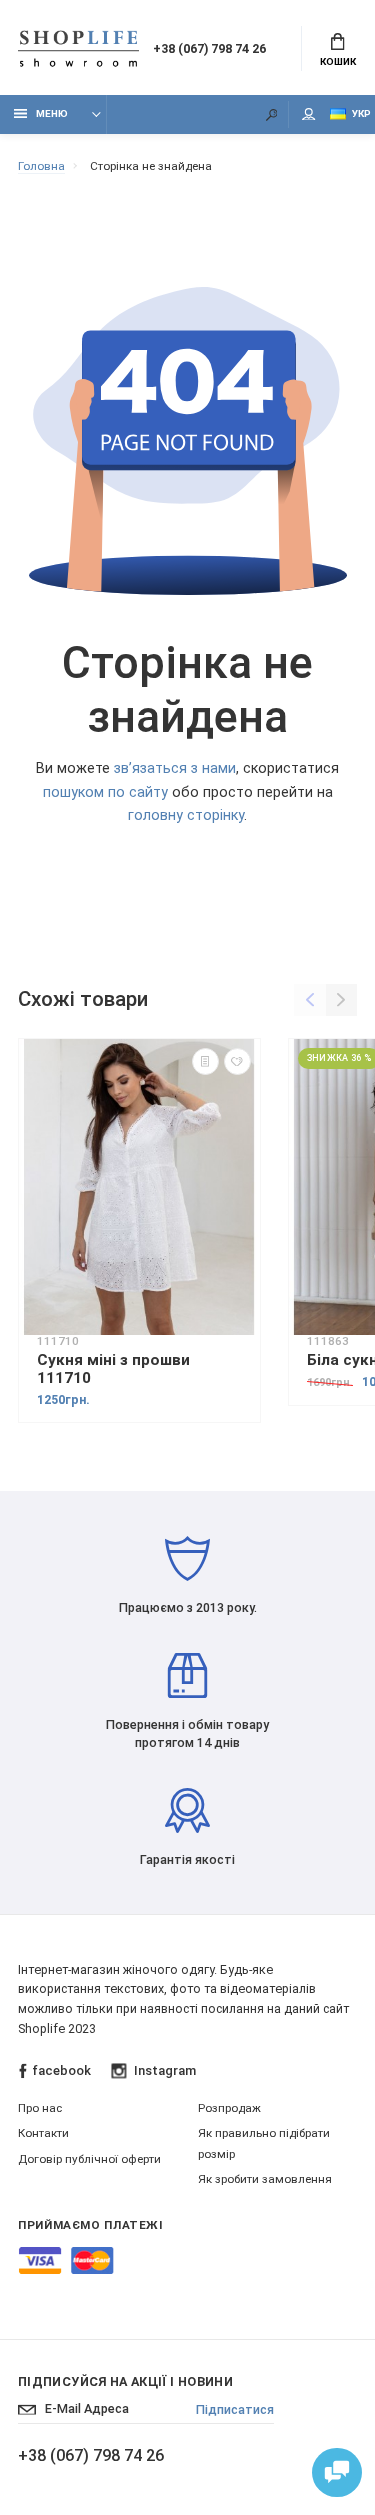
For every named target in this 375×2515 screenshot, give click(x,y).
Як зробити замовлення (265, 2179)
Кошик (338, 61)
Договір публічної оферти (89, 2159)
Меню (52, 113)
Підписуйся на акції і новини (125, 2381)
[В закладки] (237, 1061)
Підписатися (235, 2409)
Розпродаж (229, 2108)
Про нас (40, 2108)
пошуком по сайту (105, 792)
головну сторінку (186, 815)
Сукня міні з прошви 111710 (113, 1369)
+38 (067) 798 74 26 (209, 48)
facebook (61, 2070)
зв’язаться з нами (175, 768)
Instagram (164, 2070)
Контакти (43, 2133)
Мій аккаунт (309, 114)
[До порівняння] (205, 1061)
